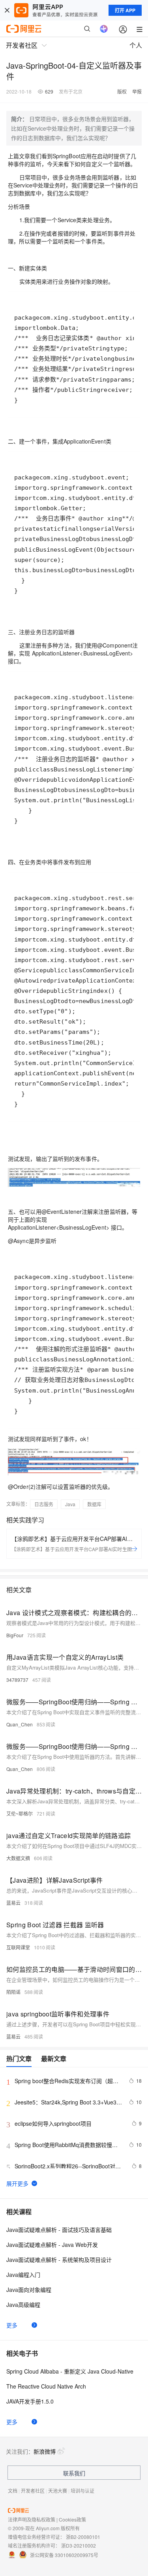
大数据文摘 (18, 1858)
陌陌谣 (13, 1992)
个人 (136, 45)
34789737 (17, 1680)
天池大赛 (58, 2491)
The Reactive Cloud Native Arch (46, 2386)
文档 (13, 2491)
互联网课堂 (18, 1947)
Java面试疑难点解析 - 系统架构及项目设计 (59, 2260)
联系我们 (74, 2473)
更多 (12, 2325)
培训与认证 (82, 2491)
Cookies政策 (72, 2519)
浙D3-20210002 (79, 2545)
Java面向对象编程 (29, 2290)
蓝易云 (13, 1903)
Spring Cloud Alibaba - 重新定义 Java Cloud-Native (70, 2371)
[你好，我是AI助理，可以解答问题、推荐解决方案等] (104, 29)
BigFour (15, 1635)
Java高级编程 (23, 2305)
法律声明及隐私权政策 (32, 2519)
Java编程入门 (23, 2275)
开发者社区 (33, 2491)
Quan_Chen (20, 1724)
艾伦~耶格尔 (20, 1813)
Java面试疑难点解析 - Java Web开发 (52, 2245)
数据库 (94, 1504)
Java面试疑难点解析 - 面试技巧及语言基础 (59, 2230)
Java (70, 1504)
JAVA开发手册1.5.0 (30, 2401)
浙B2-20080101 (83, 2537)
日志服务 (44, 1504)
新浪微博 (45, 2451)
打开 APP (125, 10)
